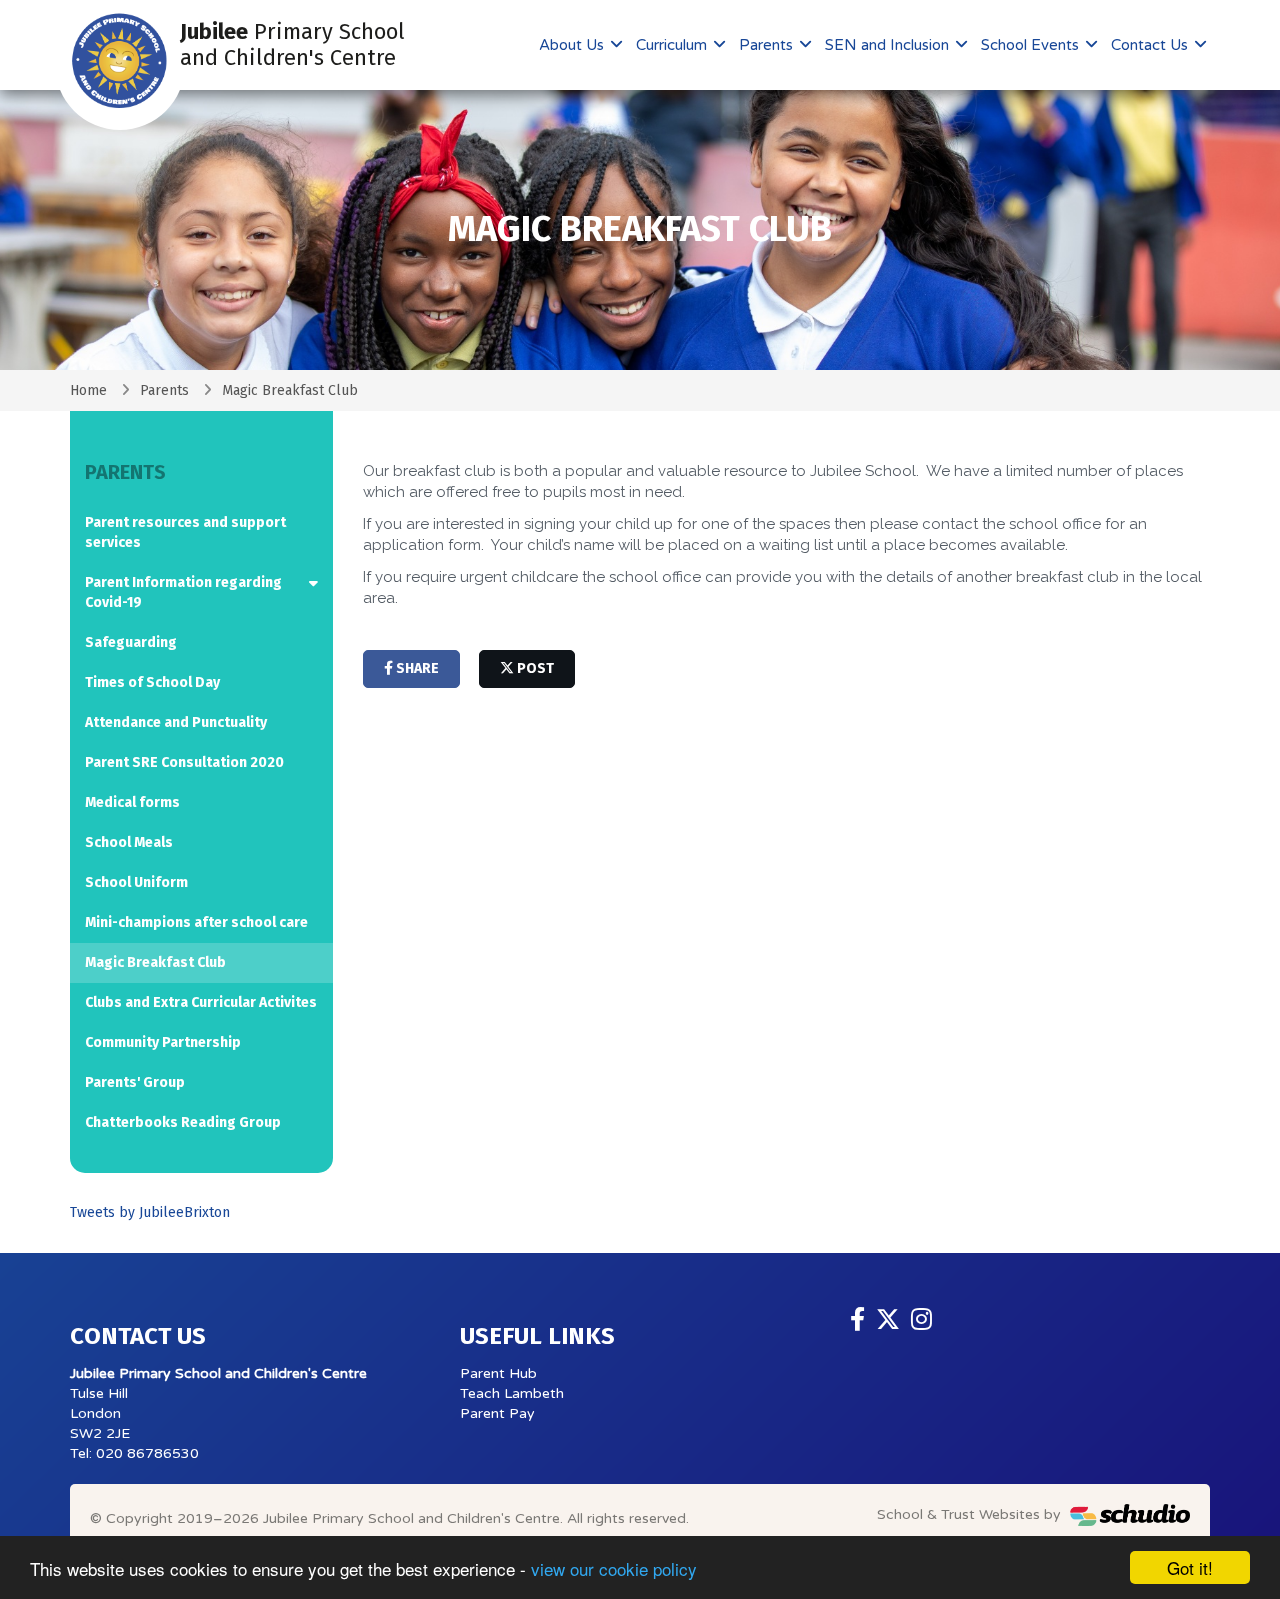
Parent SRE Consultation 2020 (184, 762)
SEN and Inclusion (889, 45)
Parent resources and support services (185, 532)
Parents (768, 45)
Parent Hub (498, 1373)
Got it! (1190, 1567)
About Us (573, 45)
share (416, 668)
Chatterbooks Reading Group (183, 1122)
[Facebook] (857, 1320)
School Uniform (136, 882)
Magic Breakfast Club (155, 962)
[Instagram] (921, 1320)
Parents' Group (135, 1082)
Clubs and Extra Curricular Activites (201, 1002)
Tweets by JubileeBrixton (150, 1212)
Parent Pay (497, 1413)
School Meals (129, 842)
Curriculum (673, 45)
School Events (1032, 45)
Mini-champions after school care (196, 922)
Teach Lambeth (512, 1393)
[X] (888, 1320)
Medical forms (132, 802)
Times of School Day (152, 682)
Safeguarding (131, 642)
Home (88, 390)
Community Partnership (163, 1042)
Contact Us (1151, 45)
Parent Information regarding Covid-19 (183, 592)
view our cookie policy (614, 1568)
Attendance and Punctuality (176, 722)
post (534, 668)
